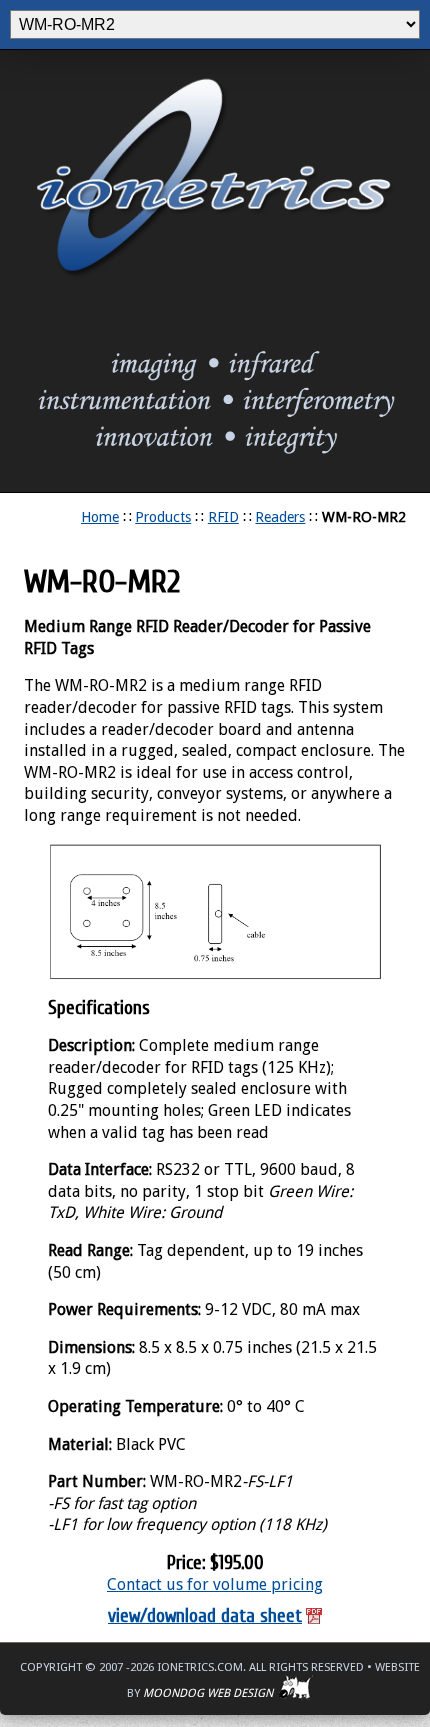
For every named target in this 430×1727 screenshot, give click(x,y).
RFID (223, 517)
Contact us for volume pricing (215, 1584)
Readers (280, 517)
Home (100, 517)
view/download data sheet (205, 1616)
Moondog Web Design (211, 1693)
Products (163, 517)
